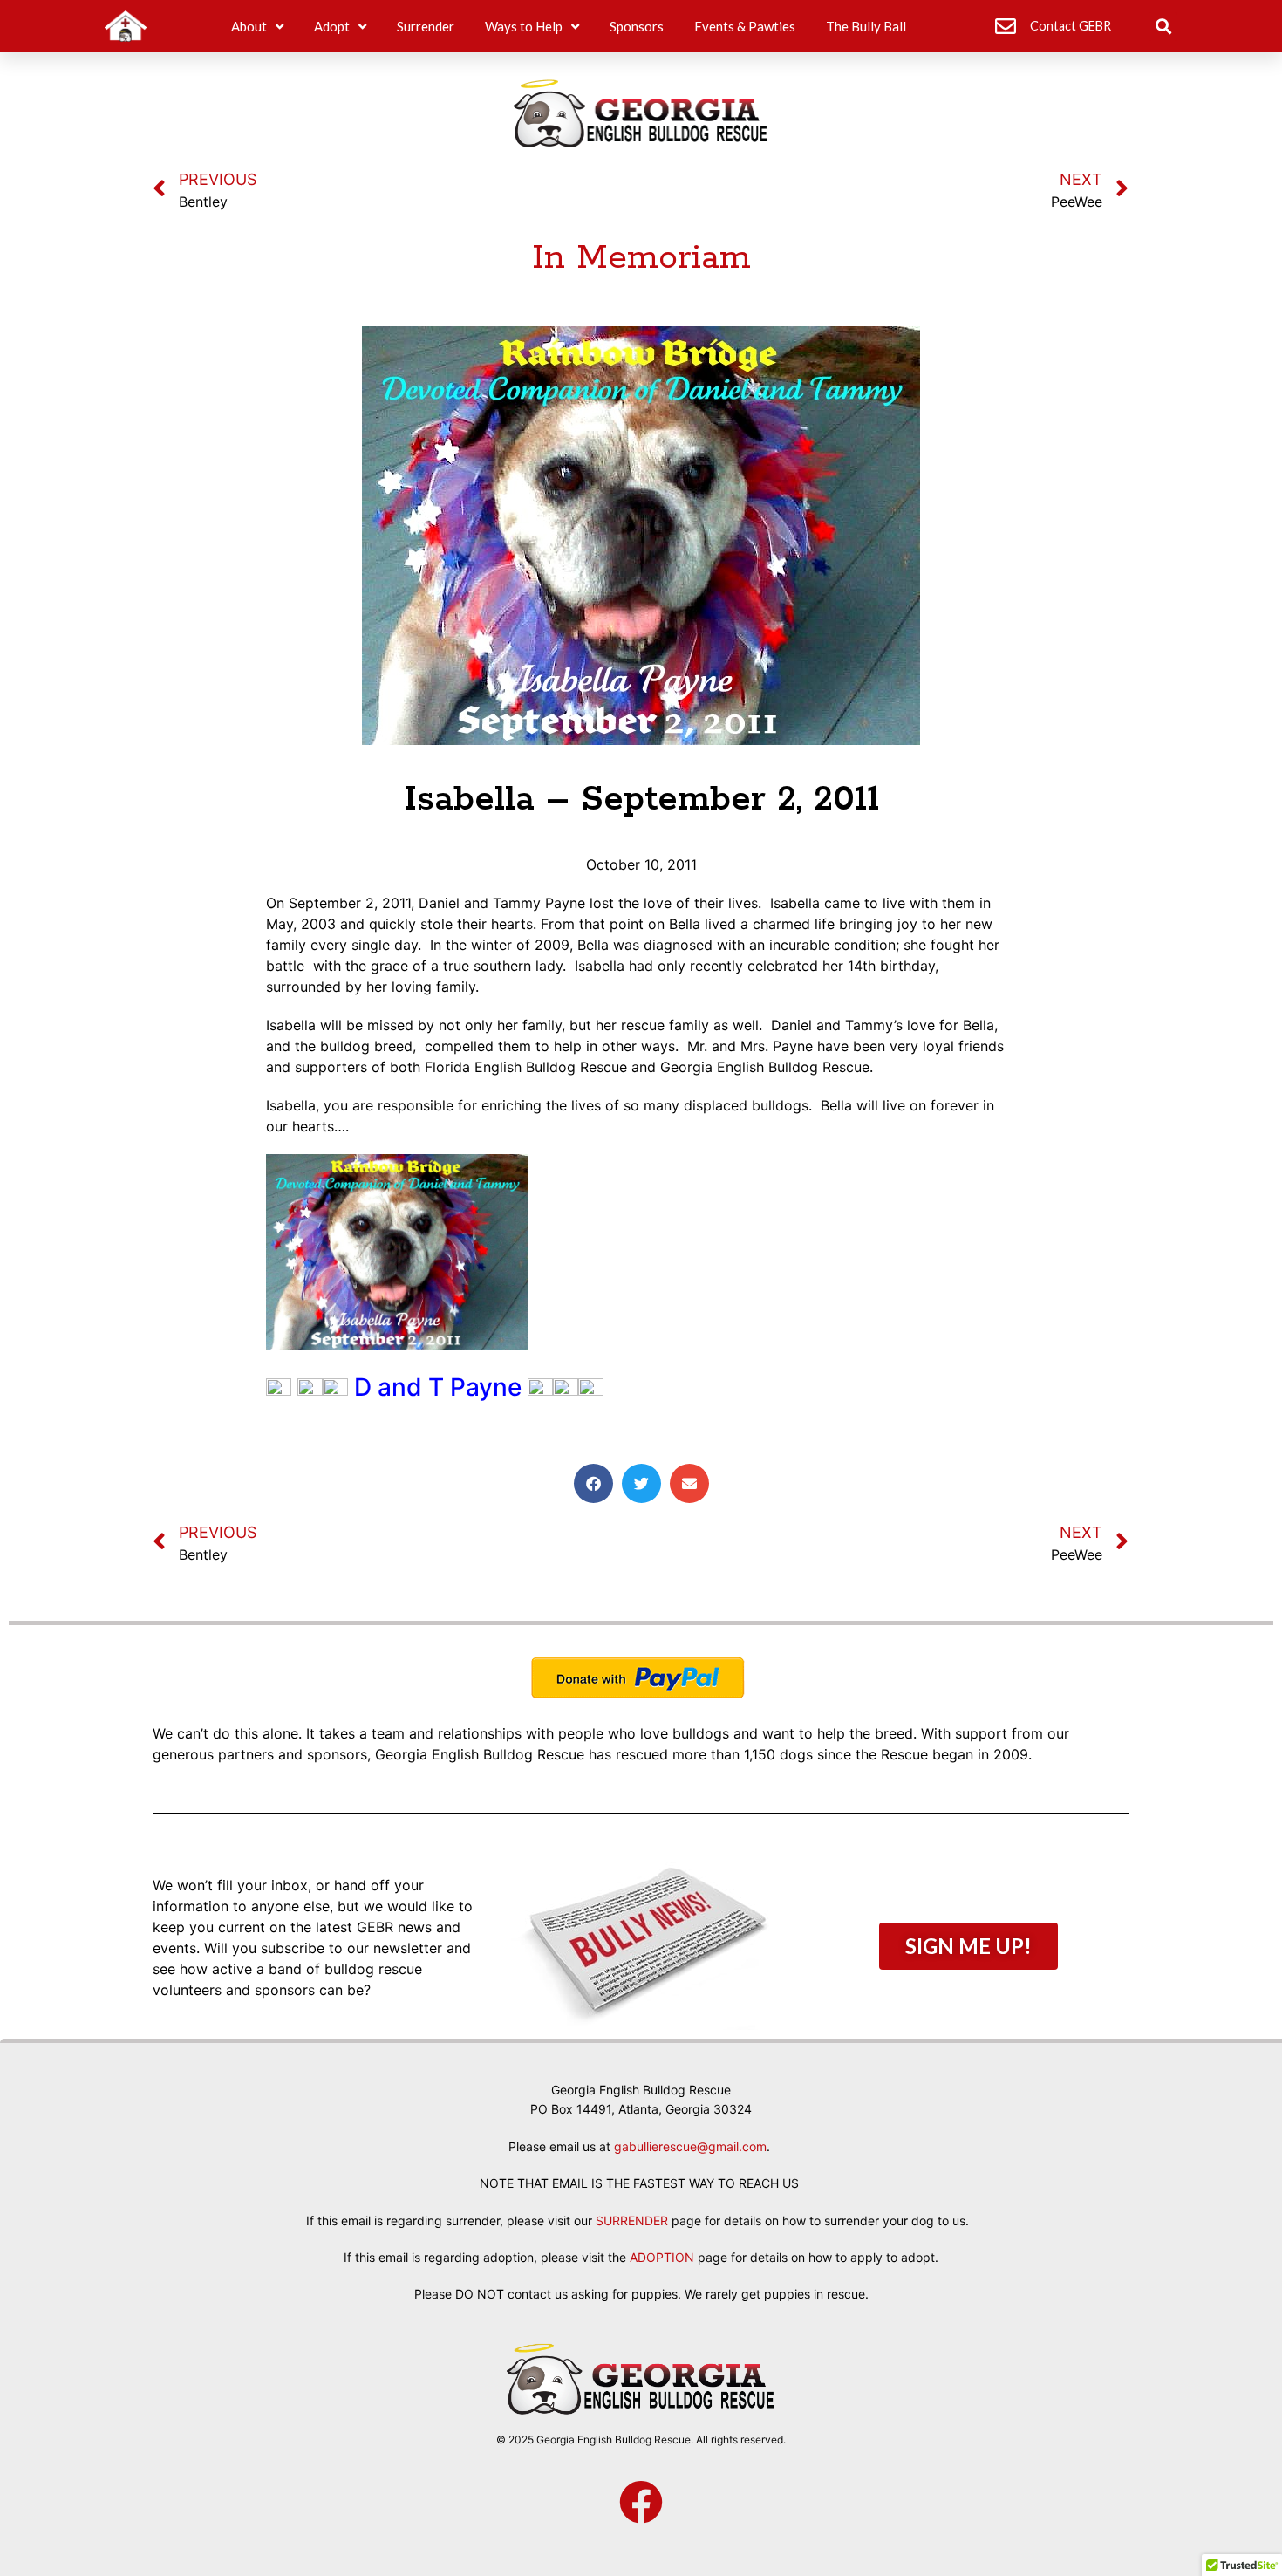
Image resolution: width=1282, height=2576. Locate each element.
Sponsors (637, 26)
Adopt (332, 26)
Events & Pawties (745, 26)
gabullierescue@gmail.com (690, 2146)
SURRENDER (632, 2221)
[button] (1163, 27)
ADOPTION (662, 2257)
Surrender (426, 26)
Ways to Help (524, 26)
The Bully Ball (866, 26)
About (249, 26)
